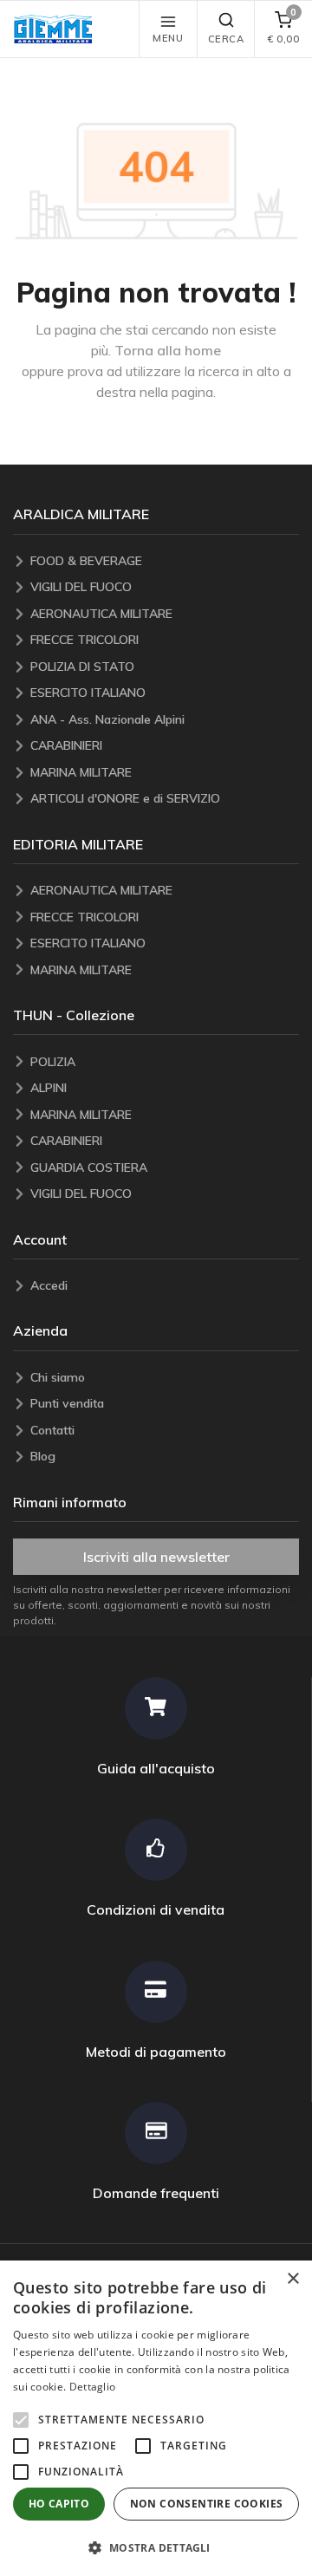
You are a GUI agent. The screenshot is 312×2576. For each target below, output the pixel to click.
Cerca (226, 39)
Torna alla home (168, 350)
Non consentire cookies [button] (207, 2504)
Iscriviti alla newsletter (156, 1557)
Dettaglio (93, 2387)
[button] (57, 29)
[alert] (156, 2418)
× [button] (292, 2279)
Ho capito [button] (59, 2504)
